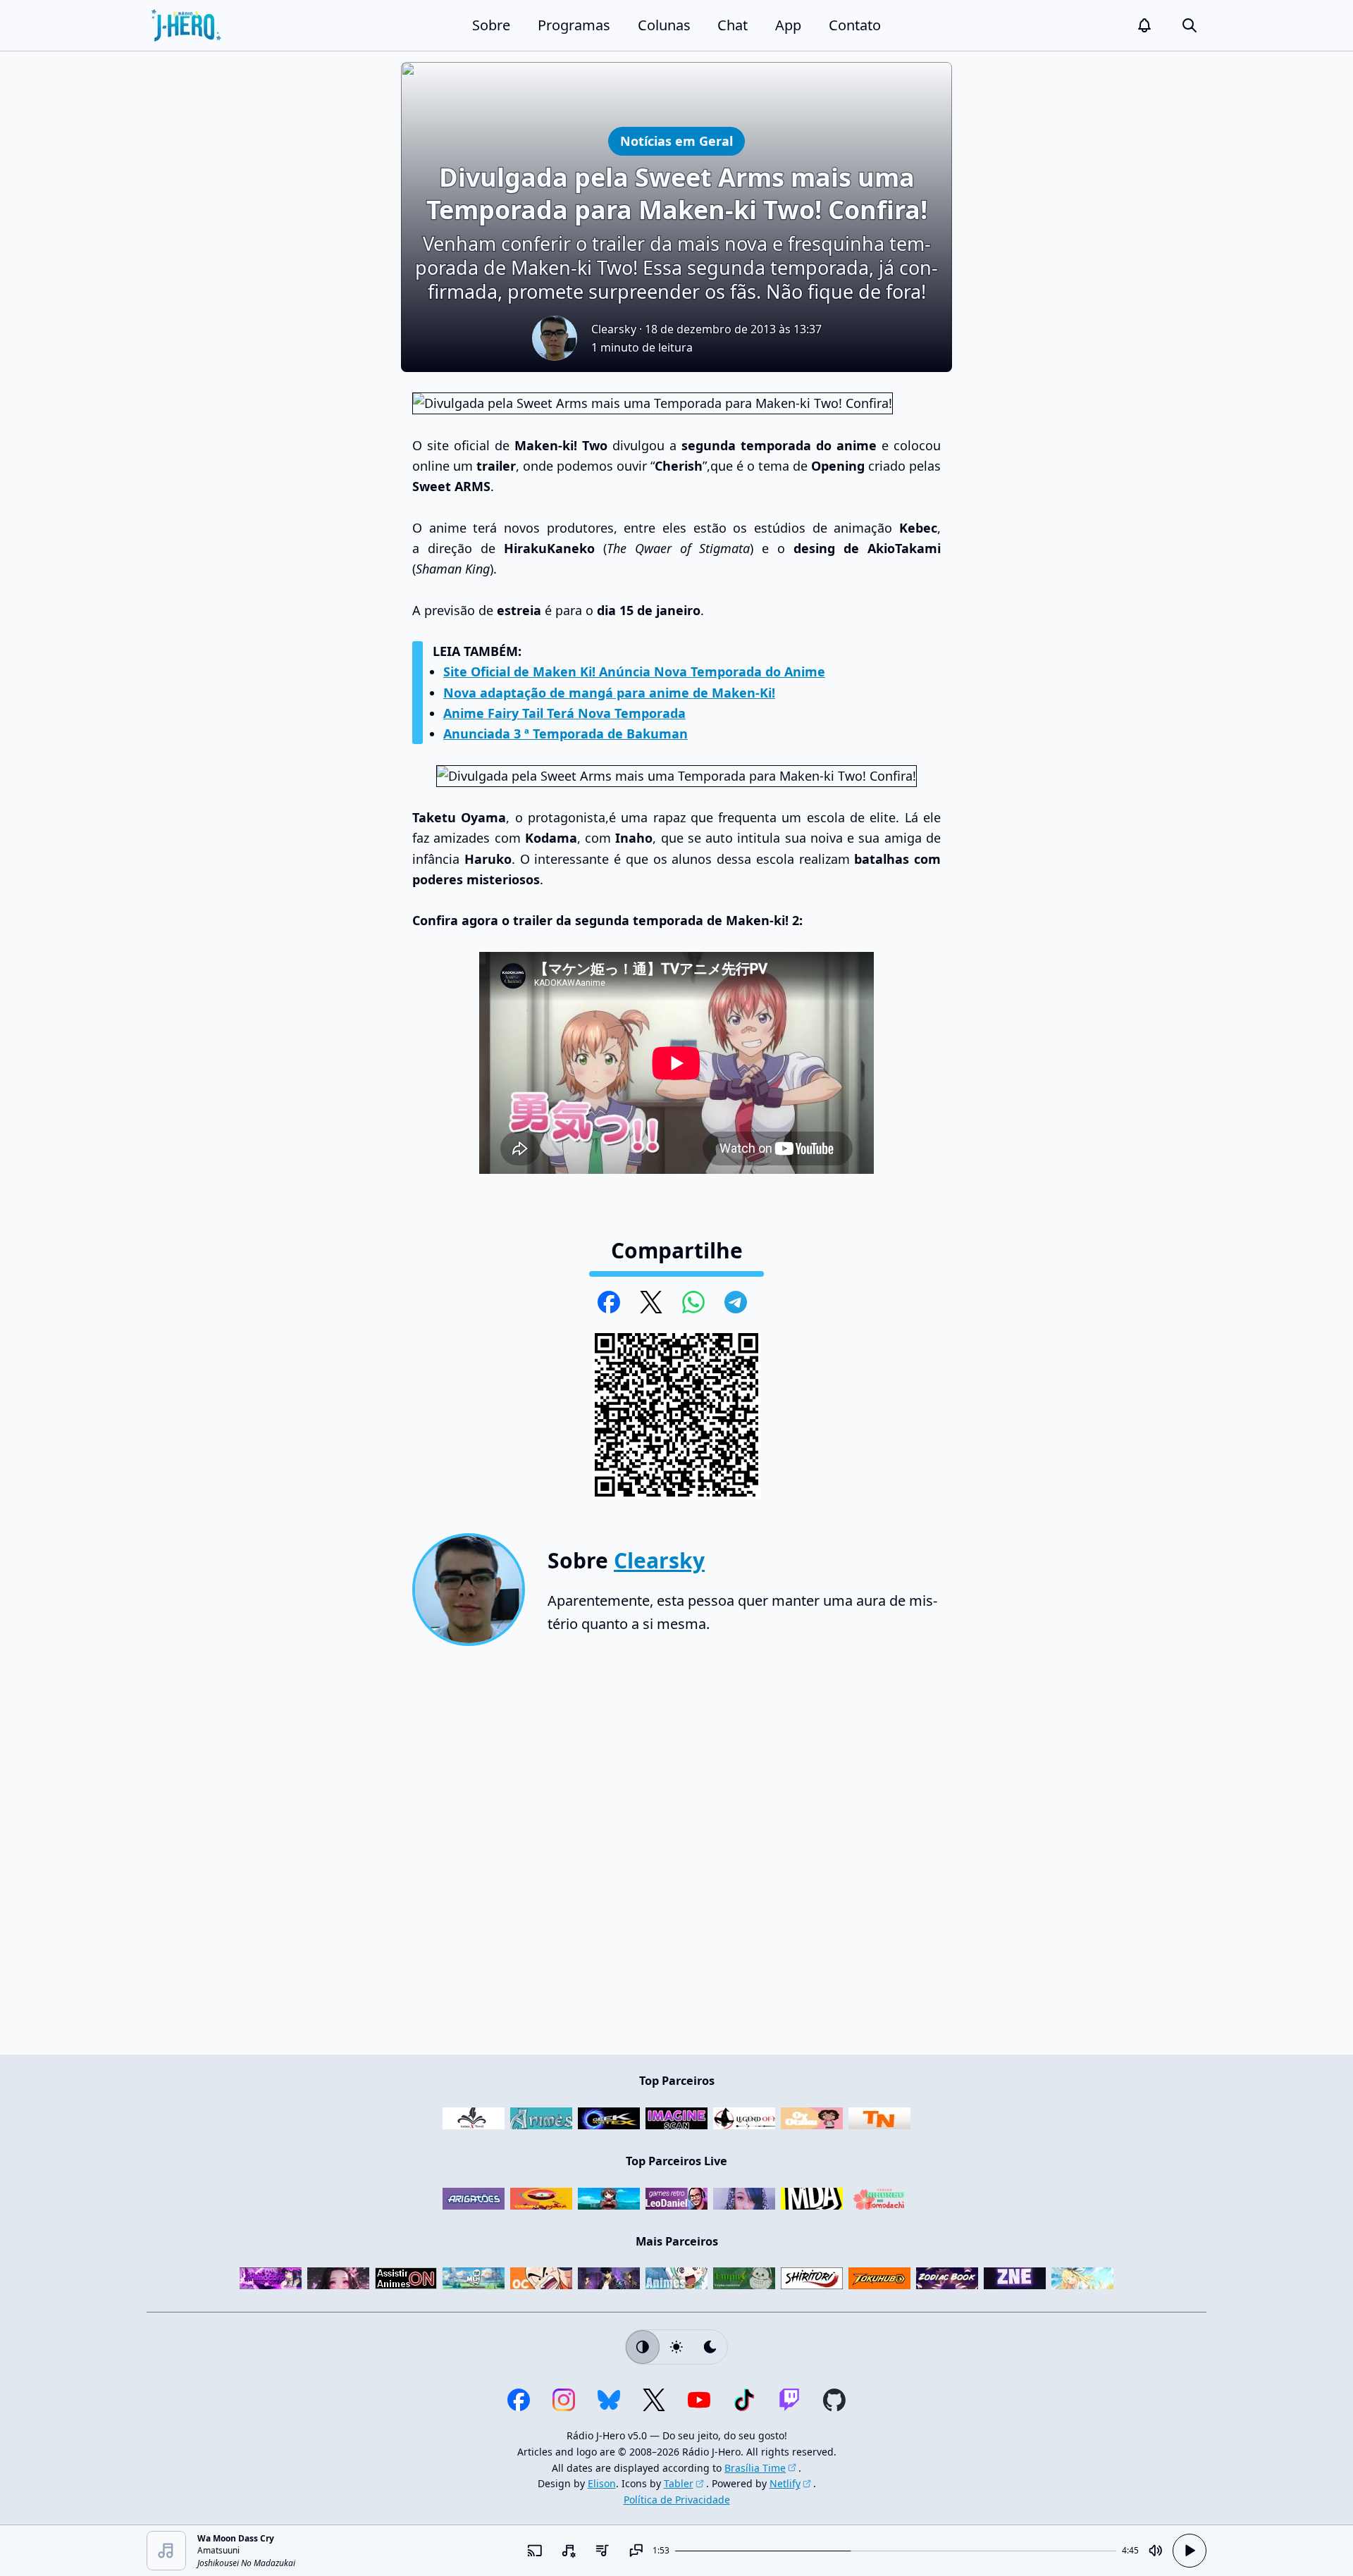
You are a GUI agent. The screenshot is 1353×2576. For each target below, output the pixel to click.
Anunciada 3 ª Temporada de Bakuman (566, 733)
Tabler (679, 2483)
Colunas (664, 25)
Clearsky (614, 329)
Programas (574, 25)
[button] (1144, 25)
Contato (855, 25)
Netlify (785, 2483)
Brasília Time (755, 2468)
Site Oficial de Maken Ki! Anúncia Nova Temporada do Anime (634, 671)
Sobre (491, 25)
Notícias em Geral (676, 141)
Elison (602, 2483)
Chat (733, 25)
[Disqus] (676, 1856)
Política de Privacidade (677, 2500)
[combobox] (568, 2551)
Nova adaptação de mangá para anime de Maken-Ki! (609, 693)
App (788, 25)
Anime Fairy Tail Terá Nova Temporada (564, 713)
